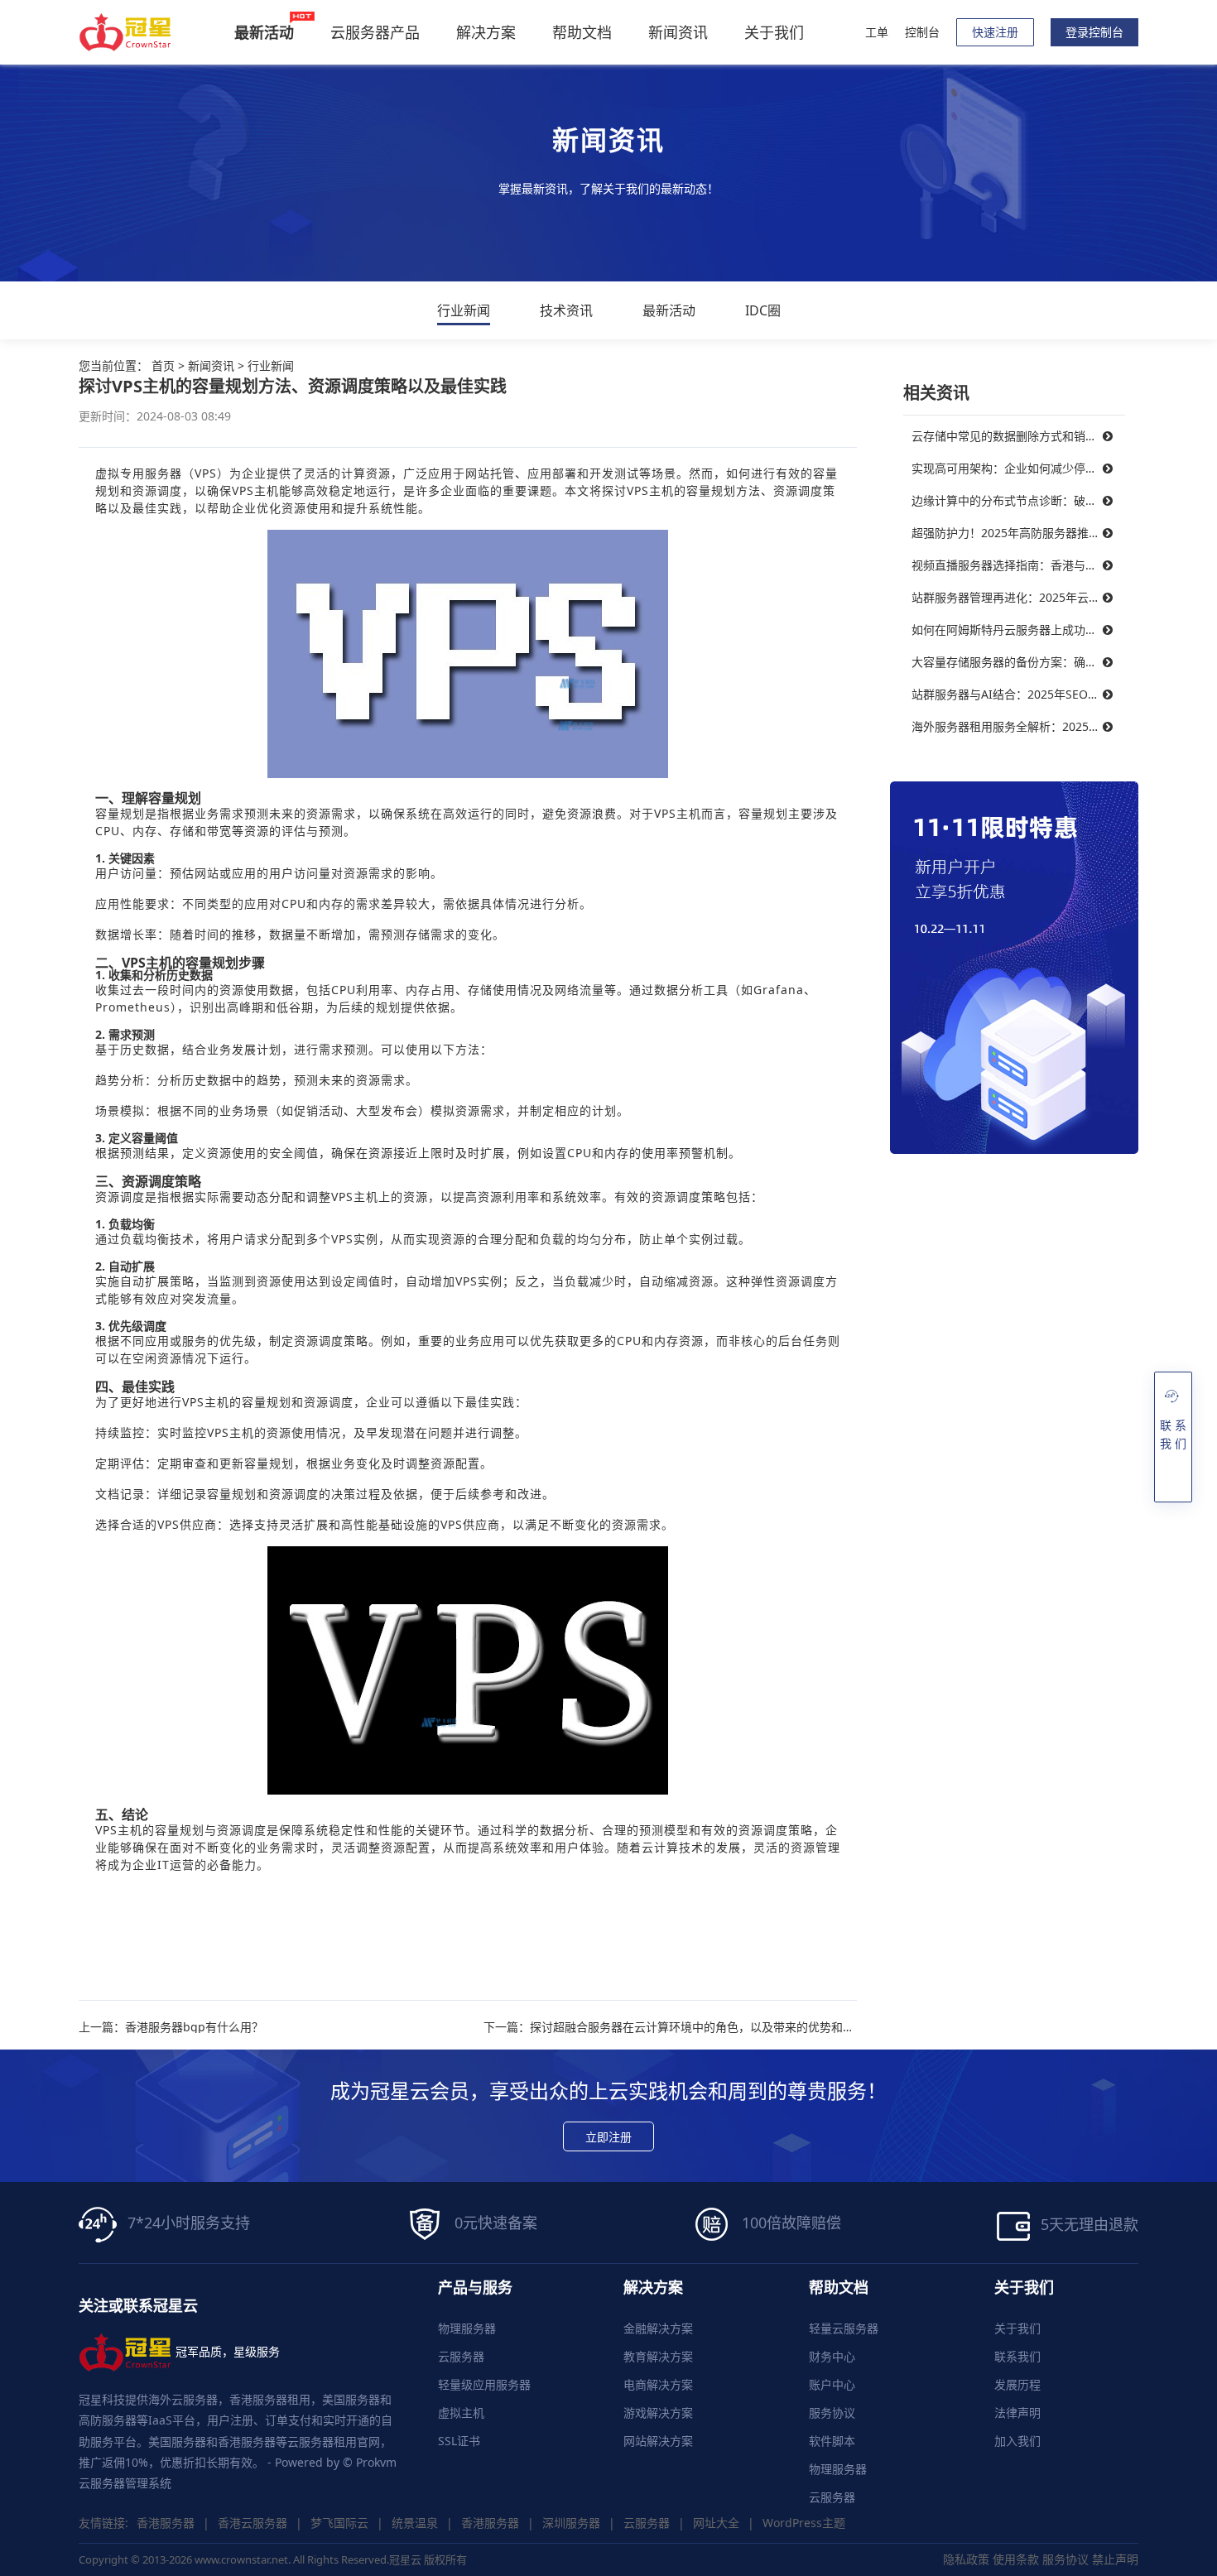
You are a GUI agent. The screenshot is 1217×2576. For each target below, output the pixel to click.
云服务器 (461, 2356)
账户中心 (832, 2384)
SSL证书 (459, 2441)
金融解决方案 (658, 2328)
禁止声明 (1115, 2559)
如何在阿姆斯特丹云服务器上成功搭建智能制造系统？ (1018, 630)
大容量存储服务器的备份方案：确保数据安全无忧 (1018, 662)
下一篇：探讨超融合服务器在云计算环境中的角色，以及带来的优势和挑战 (670, 2027)
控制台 (922, 32)
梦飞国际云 (339, 2523)
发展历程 (1017, 2384)
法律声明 (1017, 2413)
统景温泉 (415, 2523)
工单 (877, 32)
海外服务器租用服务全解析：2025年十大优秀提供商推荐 (1018, 726)
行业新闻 (464, 310)
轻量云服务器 (844, 2328)
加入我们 (1017, 2441)
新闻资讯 (678, 32)
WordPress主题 (804, 2523)
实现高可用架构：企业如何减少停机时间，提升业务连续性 (1018, 468)
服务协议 (832, 2413)
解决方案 (486, 32)
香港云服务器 (253, 2523)
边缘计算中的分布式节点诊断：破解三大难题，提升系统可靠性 (1018, 500)
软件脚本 (832, 2441)
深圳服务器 (571, 2523)
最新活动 (669, 310)
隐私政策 (966, 2559)
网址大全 (716, 2523)
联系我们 (1017, 2356)
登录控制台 (1094, 32)
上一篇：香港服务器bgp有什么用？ (171, 2027)
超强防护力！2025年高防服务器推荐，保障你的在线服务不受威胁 (1018, 533)
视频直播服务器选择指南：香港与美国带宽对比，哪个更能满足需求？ (1018, 565)
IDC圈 (763, 310)
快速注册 (995, 32)
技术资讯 (566, 310)
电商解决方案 (658, 2384)
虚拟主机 (461, 2413)
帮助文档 (582, 32)
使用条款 (1016, 2559)
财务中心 (832, 2356)
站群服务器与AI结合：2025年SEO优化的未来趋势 (1018, 694)
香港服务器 (166, 2523)
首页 (163, 365)
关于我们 (774, 32)
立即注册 (608, 2137)
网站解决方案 (658, 2441)
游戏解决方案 (658, 2413)
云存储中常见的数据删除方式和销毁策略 (1016, 436)
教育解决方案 (658, 2356)
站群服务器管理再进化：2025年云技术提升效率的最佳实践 (1018, 597)
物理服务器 (467, 2328)
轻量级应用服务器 (484, 2384)
